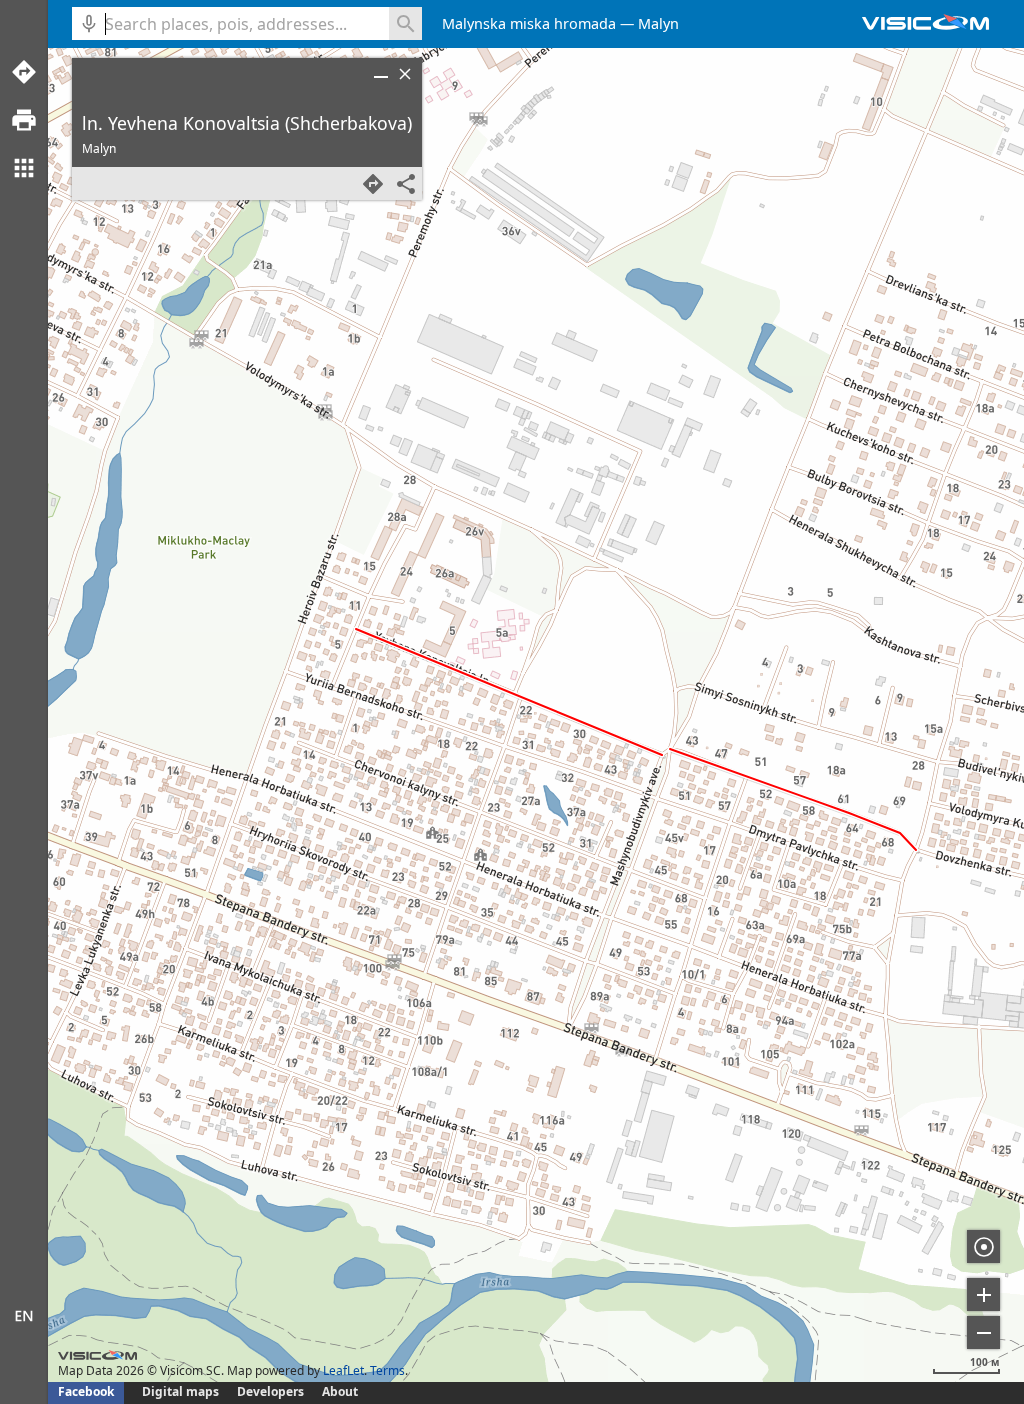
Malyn (658, 23)
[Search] (405, 23)
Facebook (86, 1391)
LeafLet (343, 1370)
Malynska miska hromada (529, 23)
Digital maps (182, 1391)
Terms (387, 1370)
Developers (270, 1391)
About (340, 1391)
